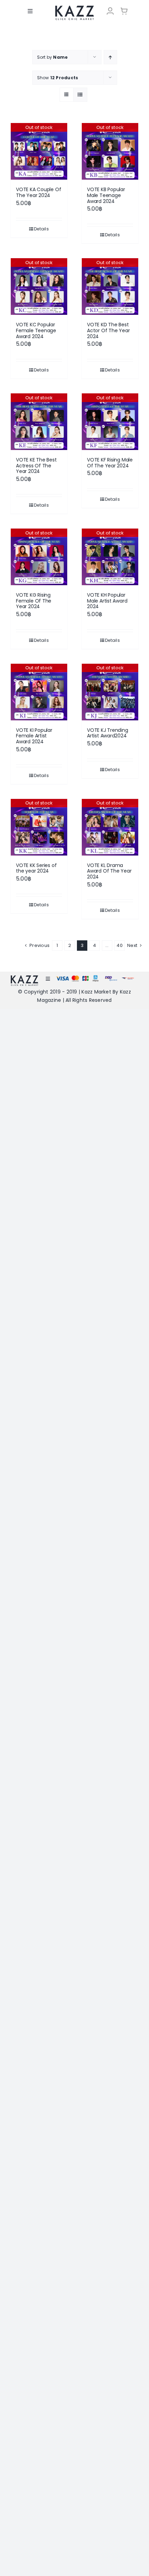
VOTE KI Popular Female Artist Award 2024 (34, 736)
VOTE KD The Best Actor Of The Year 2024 (108, 330)
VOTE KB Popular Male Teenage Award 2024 (106, 195)
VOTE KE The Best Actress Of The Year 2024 (36, 466)
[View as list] (80, 95)
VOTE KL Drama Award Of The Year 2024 (109, 871)
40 (119, 945)
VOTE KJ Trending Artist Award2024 (108, 733)
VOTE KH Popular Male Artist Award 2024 (107, 601)
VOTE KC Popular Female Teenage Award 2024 (36, 330)
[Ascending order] (110, 57)
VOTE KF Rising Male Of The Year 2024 (110, 463)
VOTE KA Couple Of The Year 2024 (38, 192)
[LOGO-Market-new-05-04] (74, 8)
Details (41, 229)
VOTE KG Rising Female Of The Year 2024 (34, 601)
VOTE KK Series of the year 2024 (36, 868)
